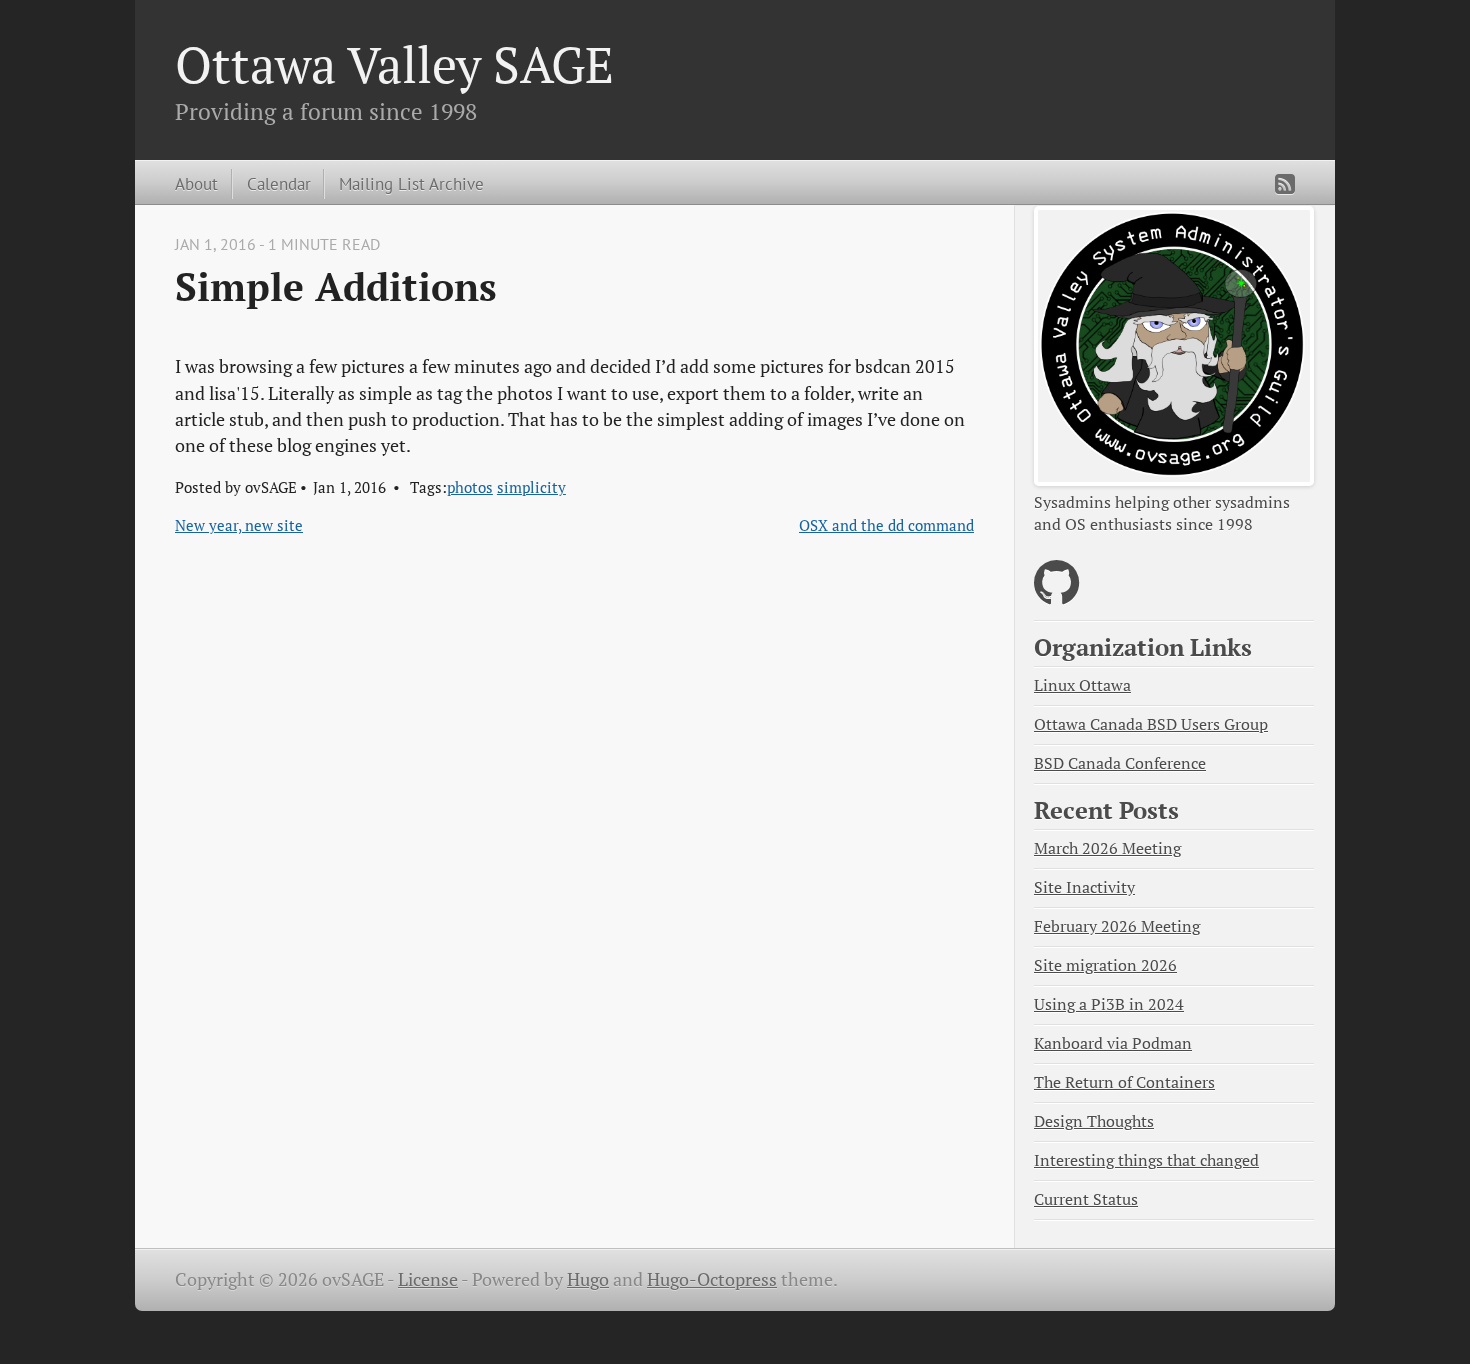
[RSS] (1285, 184)
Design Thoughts (1094, 1121)
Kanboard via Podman (1113, 1043)
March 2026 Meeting (1107, 848)
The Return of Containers (1124, 1082)
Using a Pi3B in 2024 (1109, 1004)
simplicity (531, 487)
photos (470, 487)
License (428, 1279)
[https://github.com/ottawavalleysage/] (1056, 595)
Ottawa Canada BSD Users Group (1151, 724)
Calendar (279, 183)
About (196, 183)
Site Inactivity (1084, 887)
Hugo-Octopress (712, 1279)
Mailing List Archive (411, 183)
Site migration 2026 (1105, 965)
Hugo (588, 1279)
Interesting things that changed (1146, 1160)
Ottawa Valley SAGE (394, 64)
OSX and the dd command (886, 525)
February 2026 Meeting (1117, 926)
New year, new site (239, 525)
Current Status (1086, 1199)
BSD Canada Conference (1120, 763)
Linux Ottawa (1082, 685)
